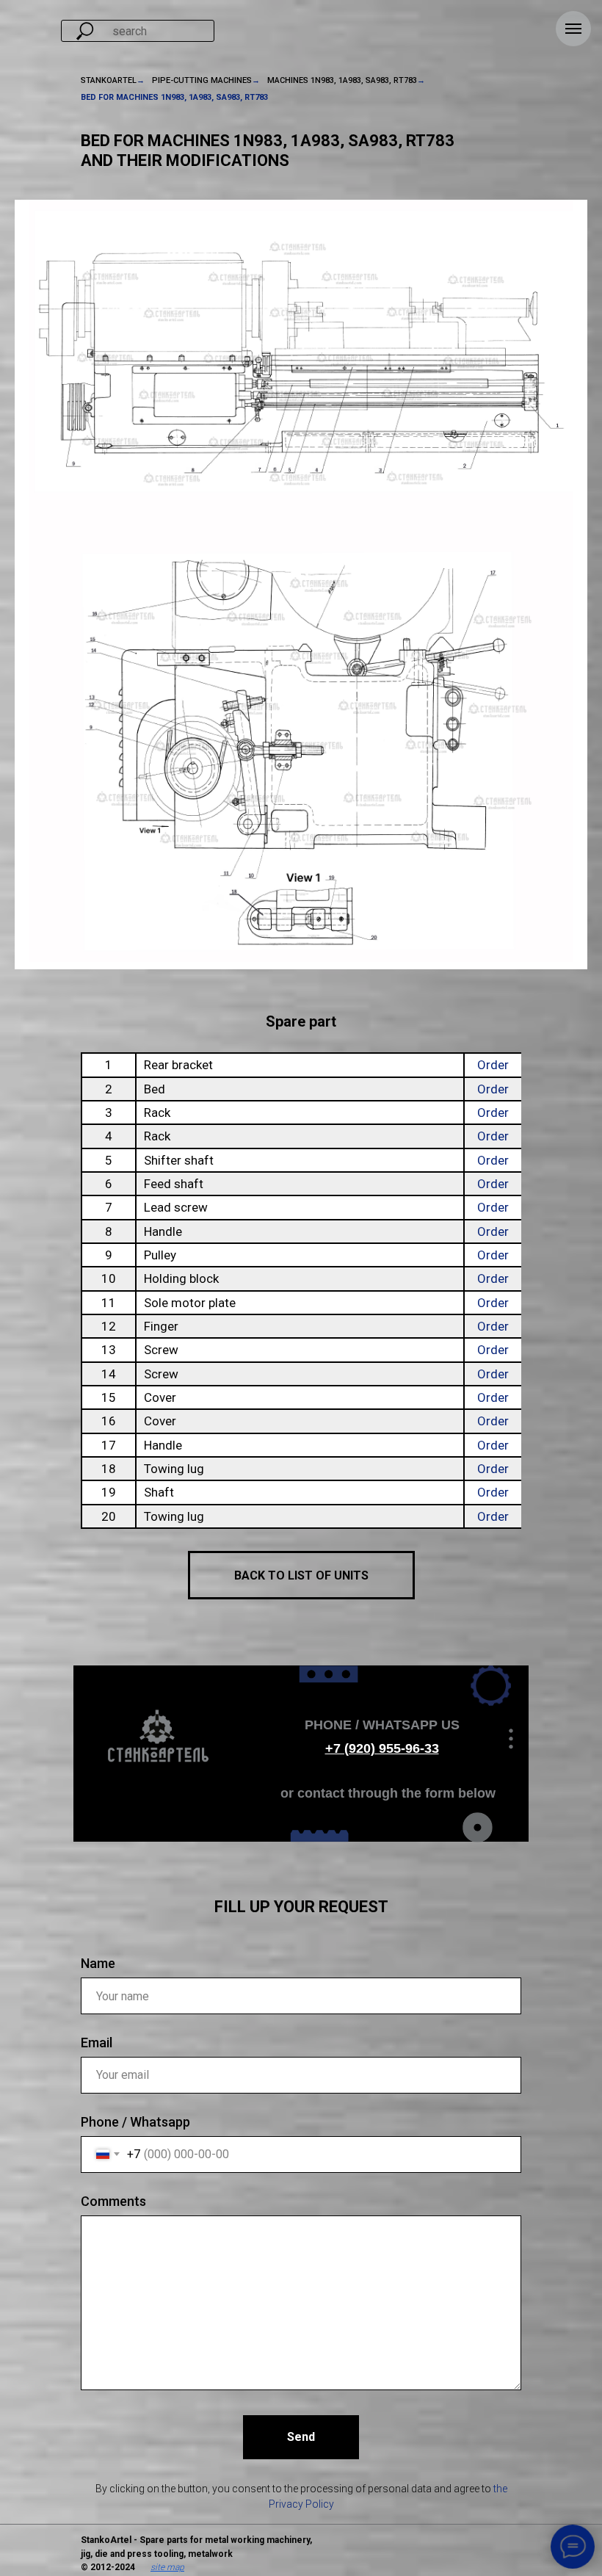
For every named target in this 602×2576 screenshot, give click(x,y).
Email (97, 2043)
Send (301, 2437)
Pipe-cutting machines (202, 80)
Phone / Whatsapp (135, 2122)
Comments (113, 2201)
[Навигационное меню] (573, 29)
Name (98, 1963)
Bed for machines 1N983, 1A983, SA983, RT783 (174, 97)
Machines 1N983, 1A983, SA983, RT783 (342, 80)
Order (493, 1065)
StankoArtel (109, 80)
